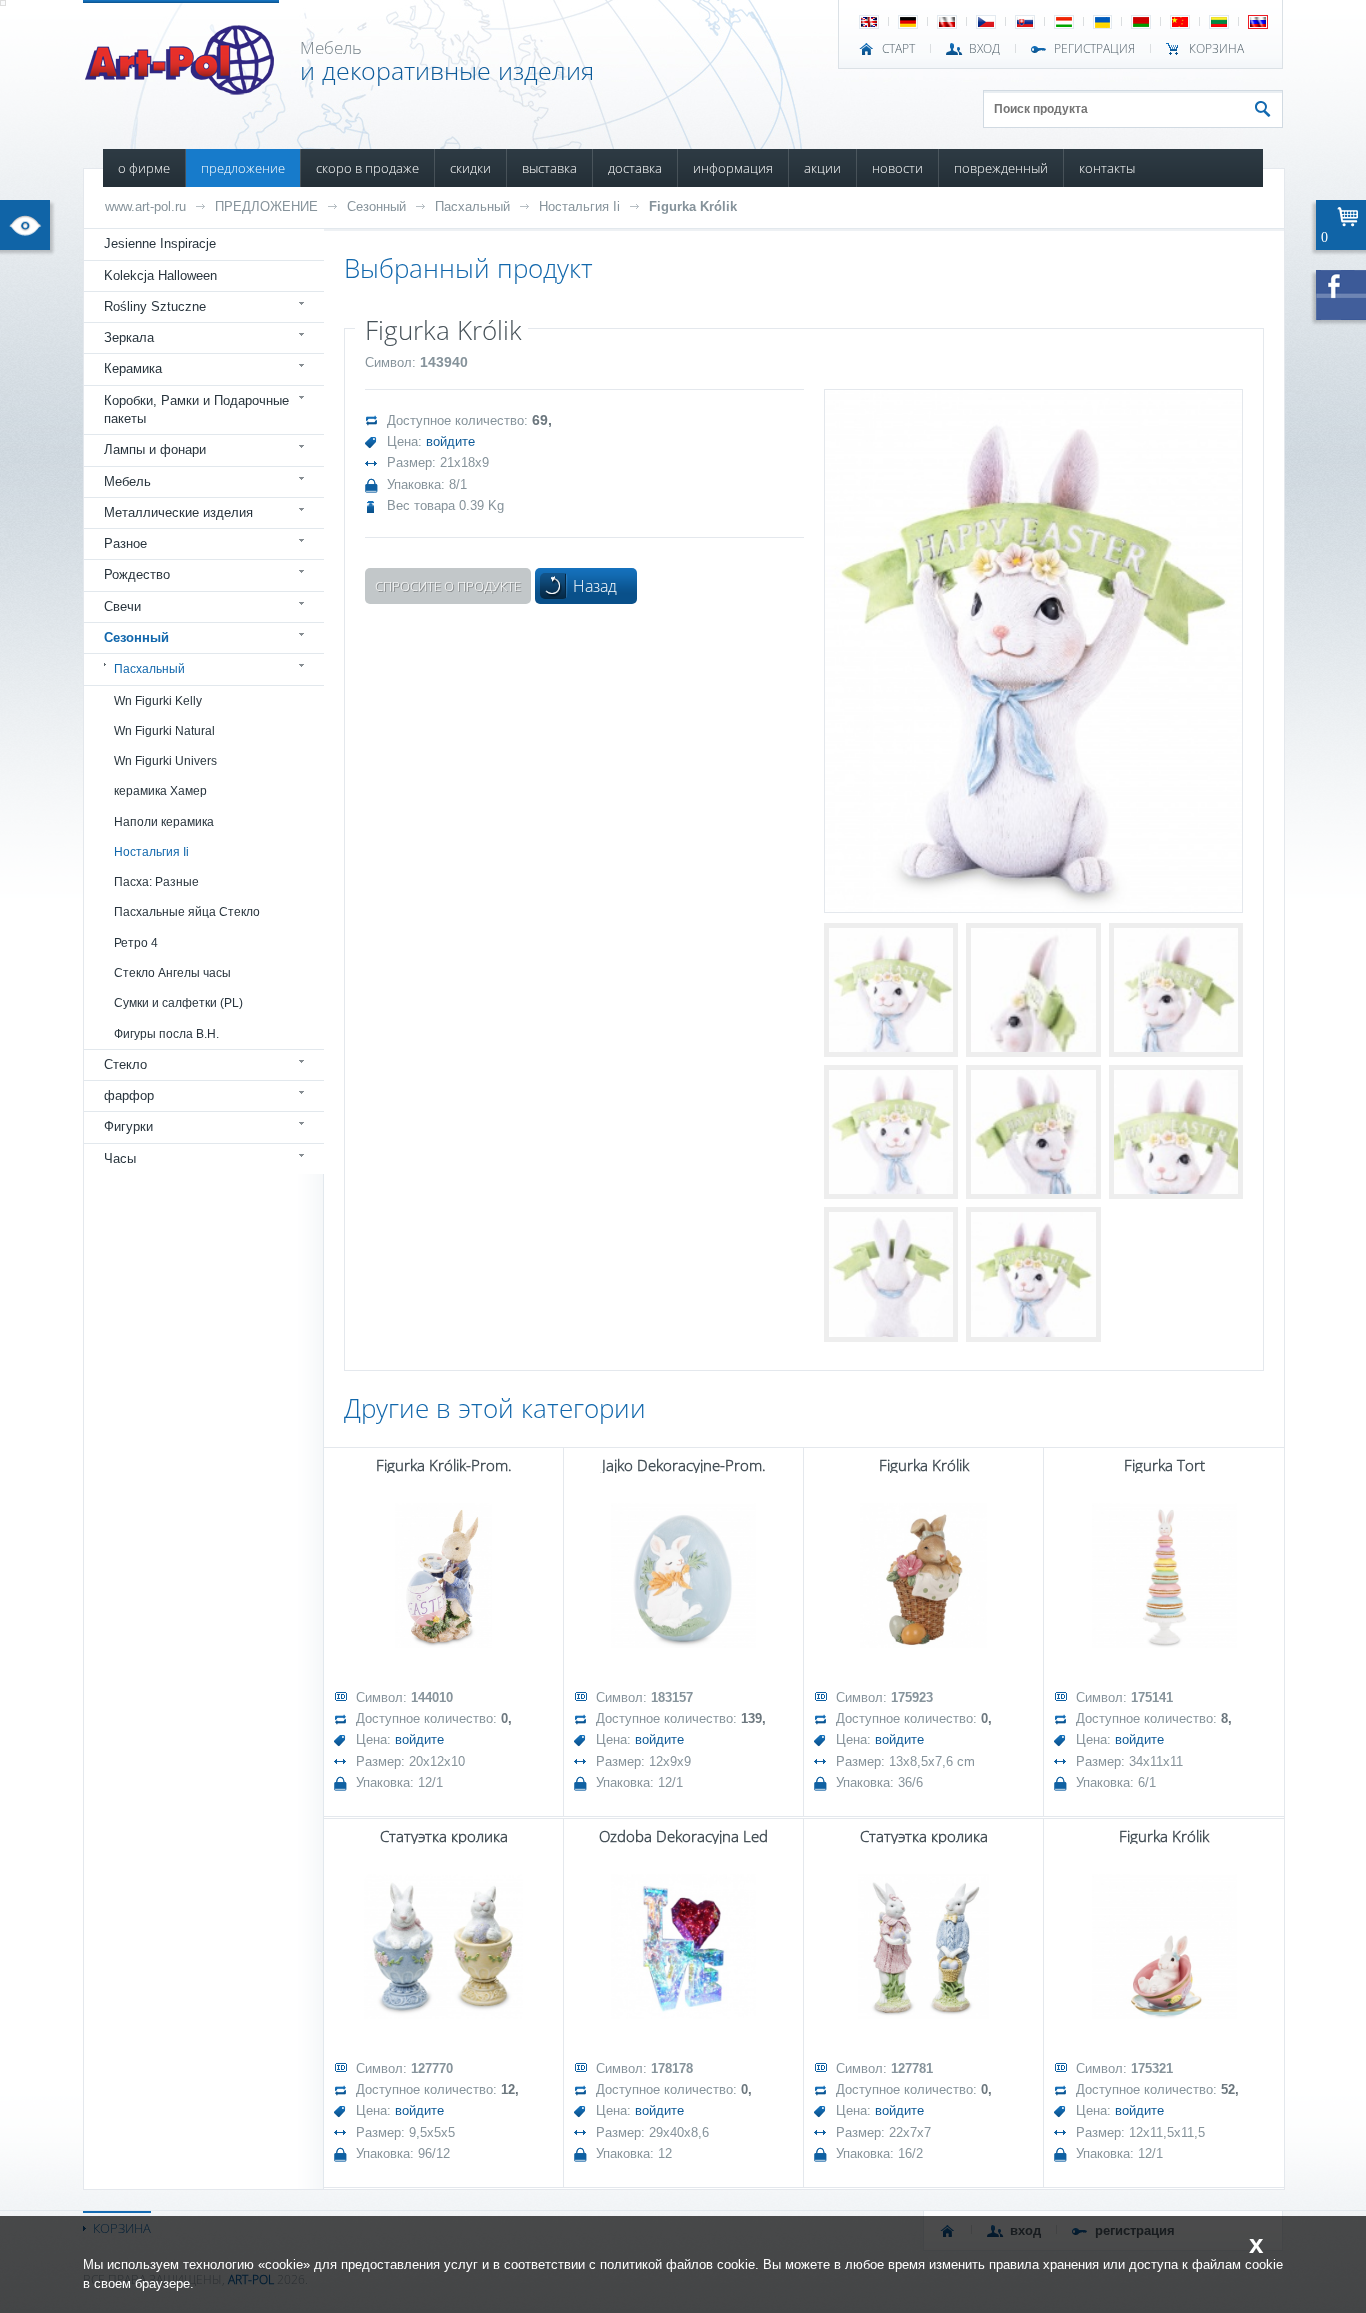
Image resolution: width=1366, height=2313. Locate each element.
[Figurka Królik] (1033, 650)
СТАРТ (898, 49)
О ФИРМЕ (144, 168)
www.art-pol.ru (145, 206)
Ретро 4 (136, 943)
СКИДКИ (470, 168)
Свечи (122, 606)
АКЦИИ (822, 168)
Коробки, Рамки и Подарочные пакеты (196, 409)
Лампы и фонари (155, 449)
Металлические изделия (178, 512)
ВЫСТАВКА (549, 168)
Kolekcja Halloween (160, 275)
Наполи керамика (164, 822)
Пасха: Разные (156, 882)
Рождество (137, 574)
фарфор (129, 1095)
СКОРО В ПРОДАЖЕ (367, 168)
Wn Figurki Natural (164, 731)
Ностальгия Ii (579, 206)
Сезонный (376, 206)
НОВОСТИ (897, 168)
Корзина (1216, 49)
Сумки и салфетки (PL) (178, 1003)
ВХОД (984, 49)
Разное (125, 543)
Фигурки (128, 1126)
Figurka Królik (693, 206)
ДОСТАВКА (635, 168)
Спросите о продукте (448, 586)
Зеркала (129, 337)
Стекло (125, 1064)
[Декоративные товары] (181, 89)
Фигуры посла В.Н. (166, 1034)
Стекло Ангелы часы (172, 973)
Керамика (133, 368)
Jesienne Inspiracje (160, 243)
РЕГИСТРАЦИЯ (1094, 49)
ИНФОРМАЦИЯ (733, 168)
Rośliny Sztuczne (155, 306)
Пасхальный (472, 206)
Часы (120, 1158)
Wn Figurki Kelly (158, 701)
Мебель (127, 481)
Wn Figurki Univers (165, 761)
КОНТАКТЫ (1107, 168)
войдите (450, 441)
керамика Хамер (160, 791)
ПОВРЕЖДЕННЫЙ (1001, 168)
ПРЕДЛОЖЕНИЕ (243, 168)
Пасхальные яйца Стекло (187, 912)
